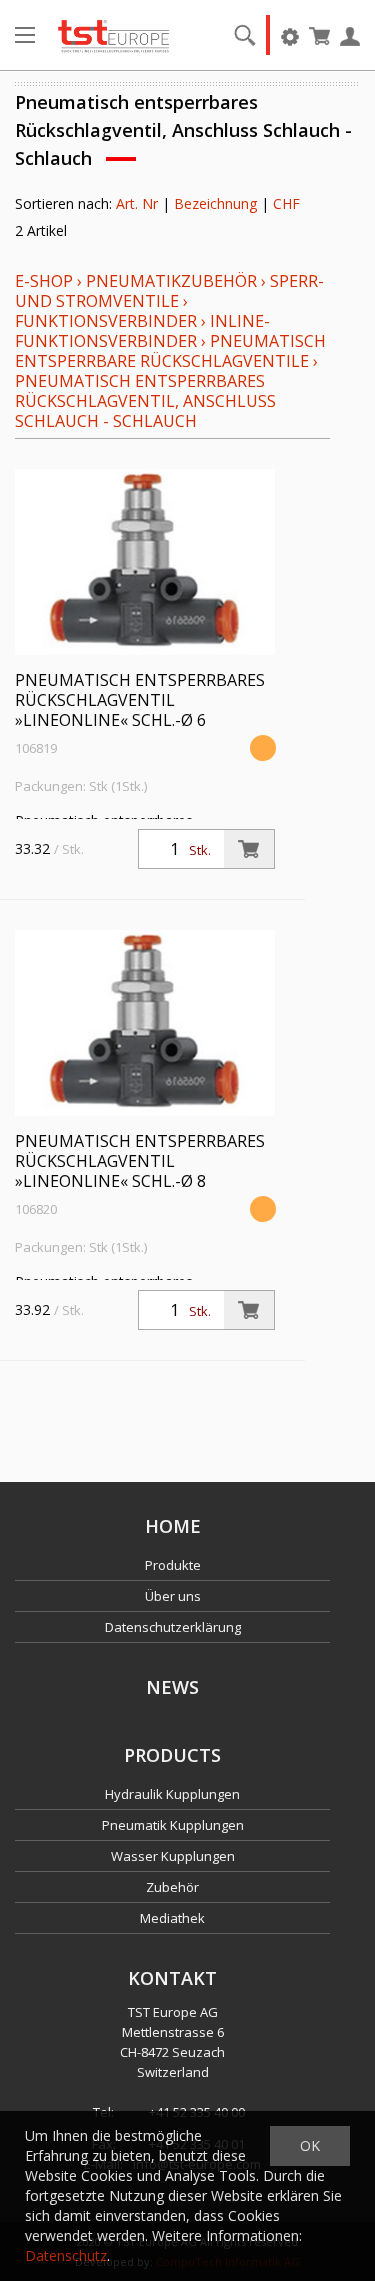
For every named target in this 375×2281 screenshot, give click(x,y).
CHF (286, 203)
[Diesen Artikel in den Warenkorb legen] (249, 849)
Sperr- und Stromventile (169, 291)
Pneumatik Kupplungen (173, 1825)
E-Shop (44, 281)
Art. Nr (137, 203)
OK (310, 2145)
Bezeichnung (215, 203)
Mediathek (172, 1918)
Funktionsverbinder (106, 321)
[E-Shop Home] (113, 35)
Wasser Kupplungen (173, 1856)
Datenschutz (66, 2255)
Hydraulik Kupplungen (172, 1794)
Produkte (173, 1565)
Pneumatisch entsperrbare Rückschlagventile (170, 351)
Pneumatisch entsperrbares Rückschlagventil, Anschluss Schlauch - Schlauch (145, 401)
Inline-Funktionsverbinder (142, 331)
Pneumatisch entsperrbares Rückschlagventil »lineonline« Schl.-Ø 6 (140, 700)
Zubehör (172, 1887)
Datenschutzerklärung (173, 1627)
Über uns (173, 1596)
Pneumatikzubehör (173, 281)
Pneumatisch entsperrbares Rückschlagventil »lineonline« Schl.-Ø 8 (140, 1161)
